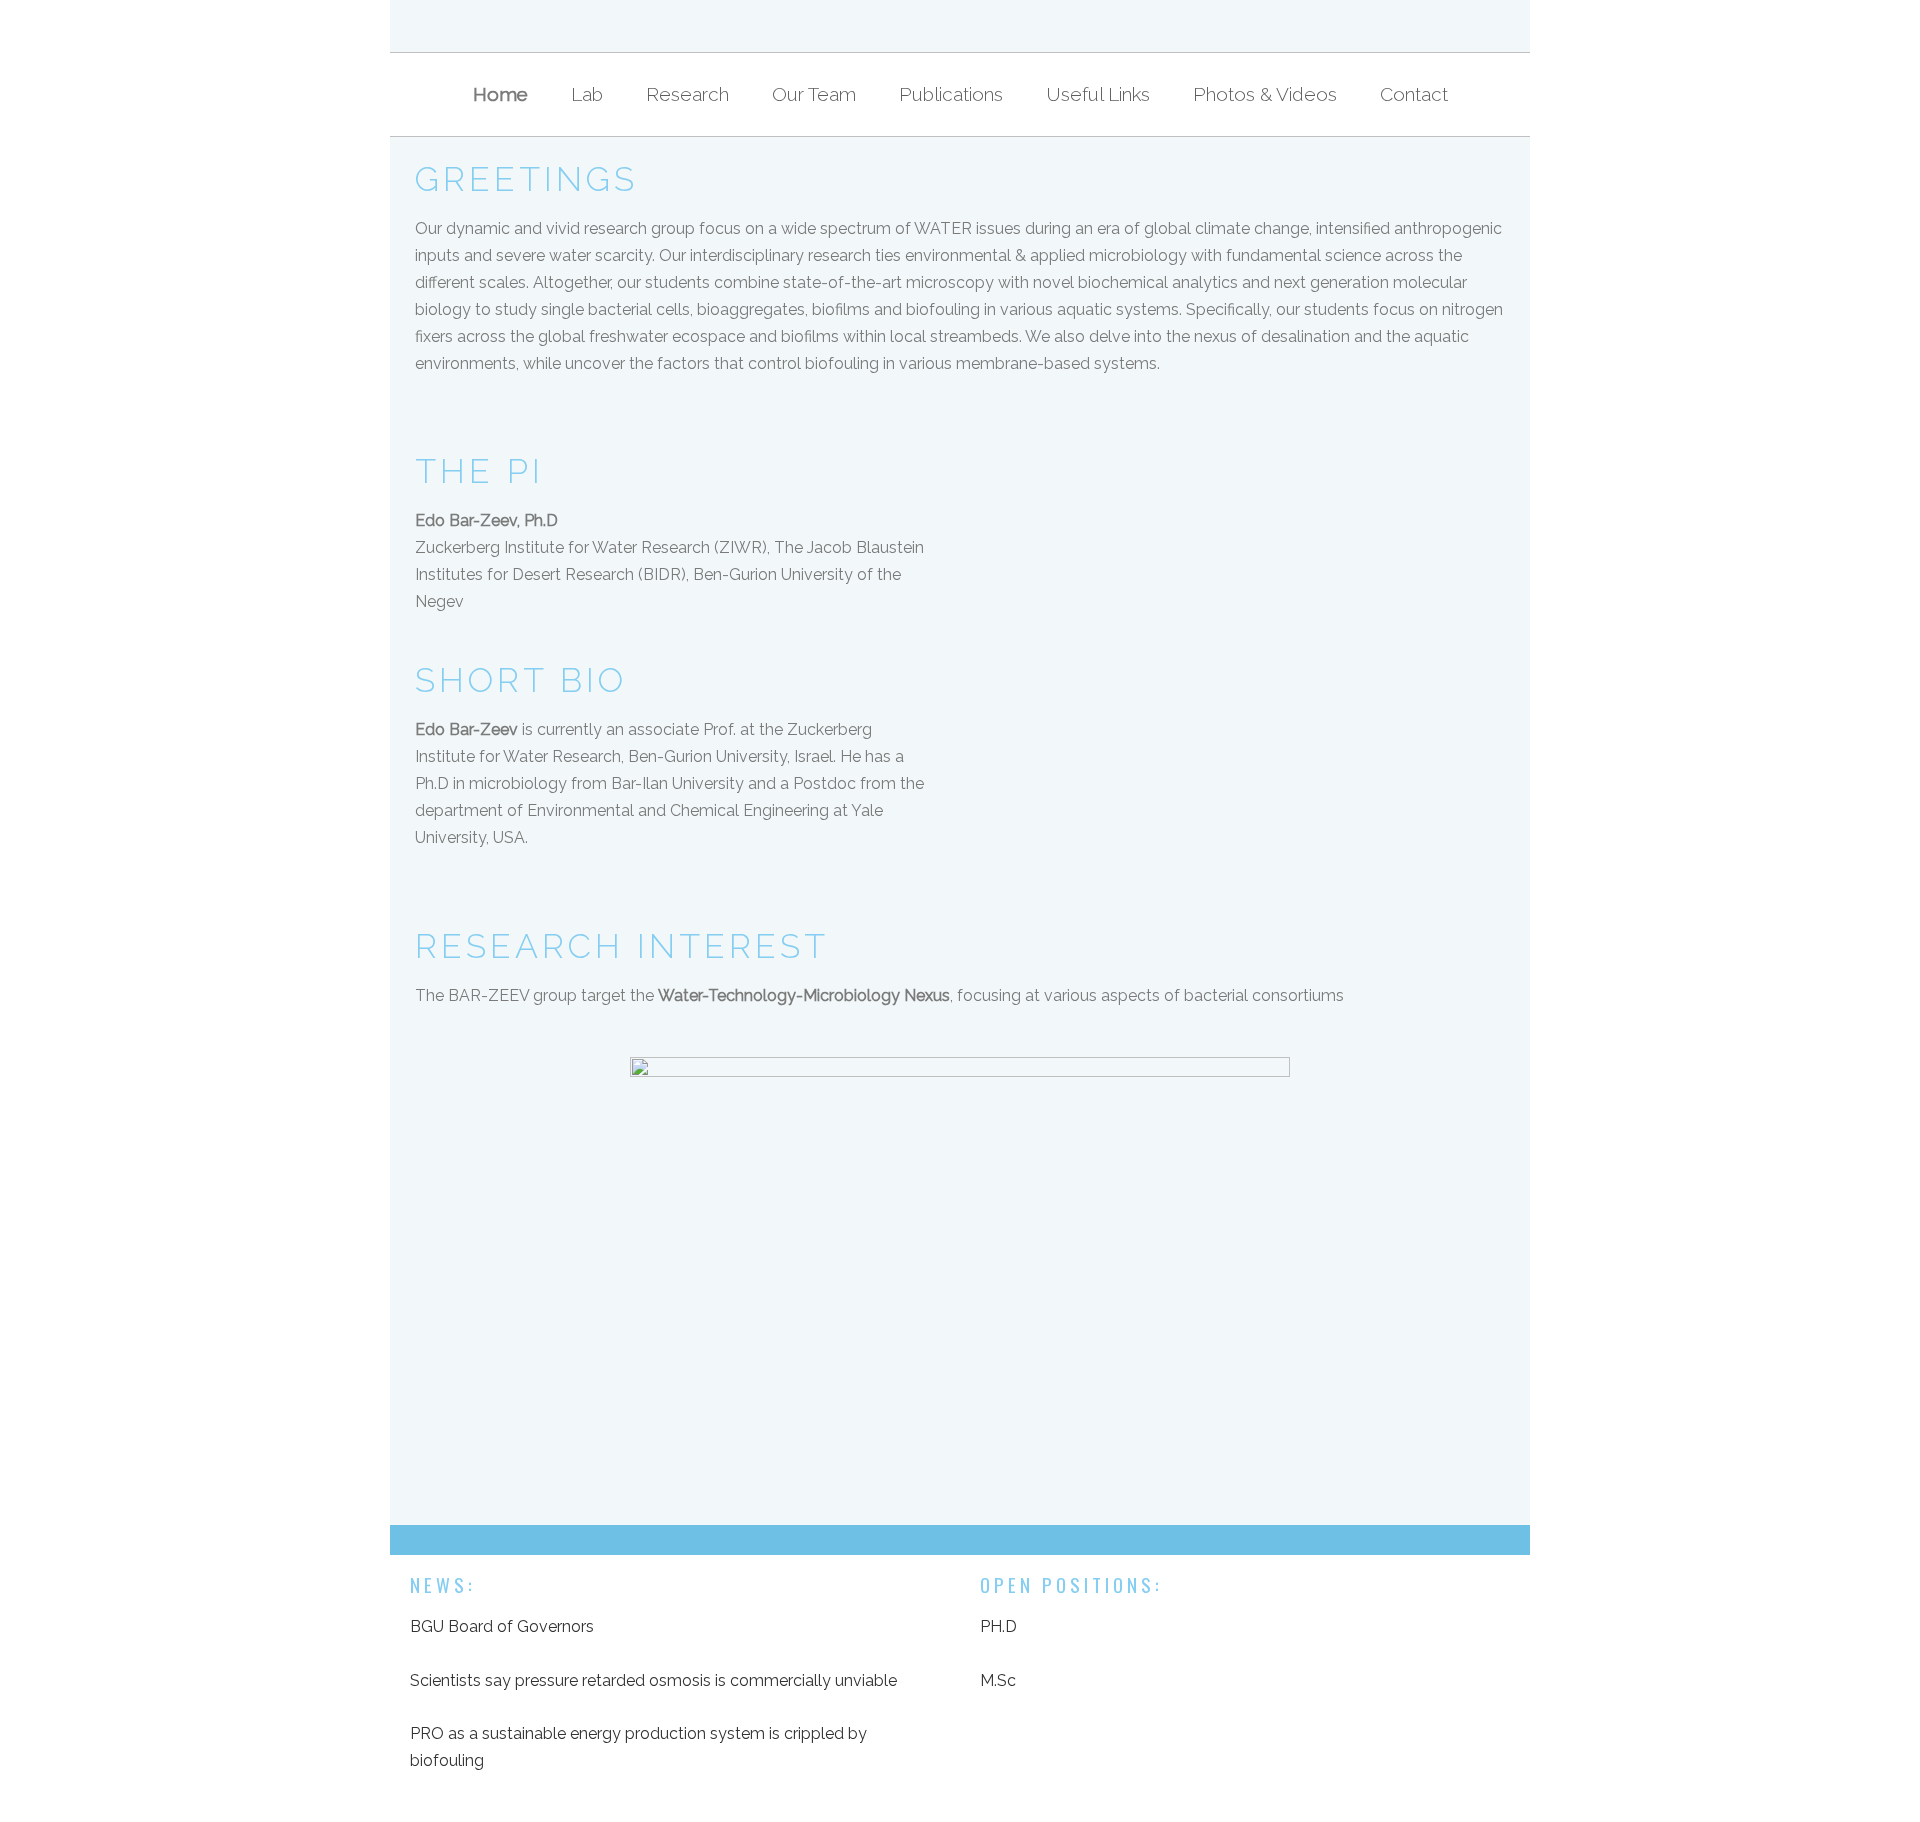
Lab (587, 94)
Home (500, 94)
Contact (1414, 94)
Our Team (814, 94)
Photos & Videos (1265, 94)
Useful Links (1098, 94)
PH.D (998, 1626)
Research (687, 94)
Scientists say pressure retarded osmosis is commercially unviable (653, 1680)
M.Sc (998, 1680)
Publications (951, 94)
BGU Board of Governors (502, 1626)
